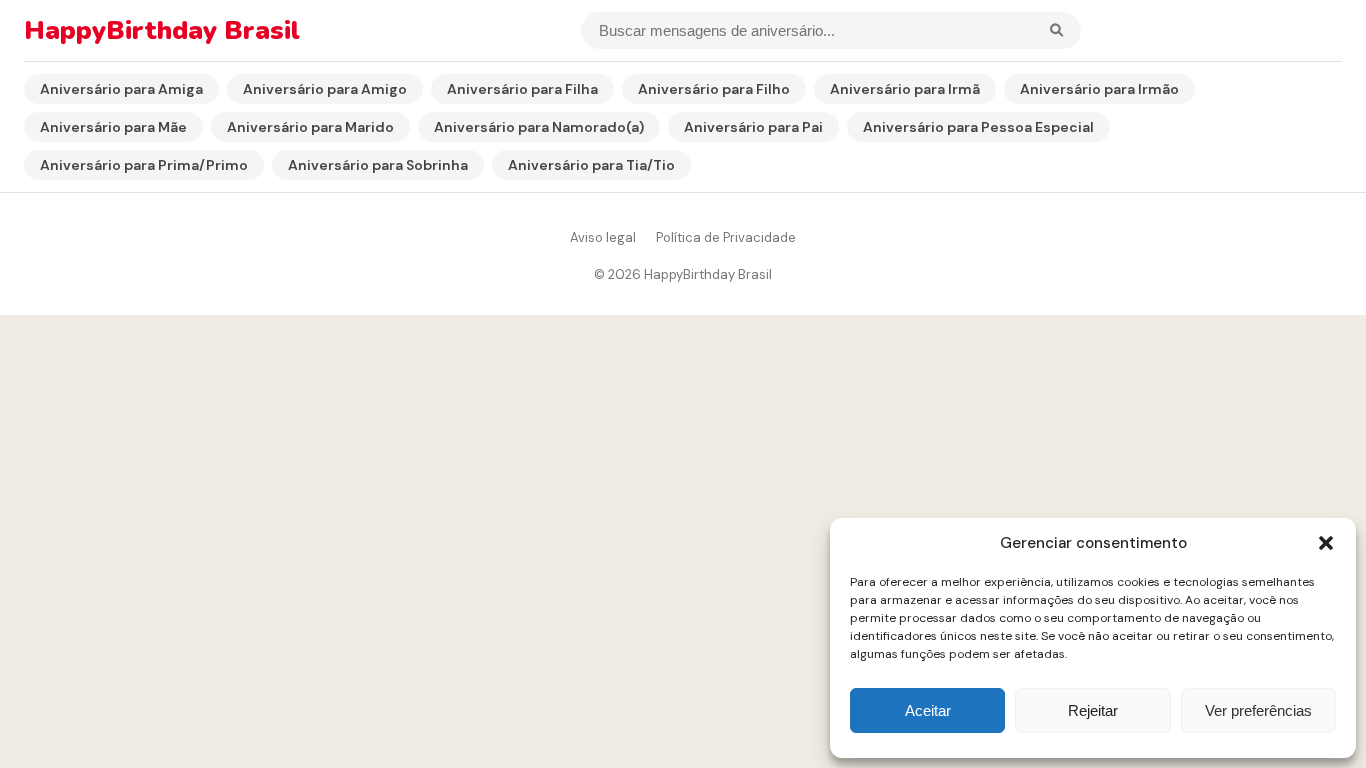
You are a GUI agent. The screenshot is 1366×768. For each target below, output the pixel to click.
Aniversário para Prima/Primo (144, 165)
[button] (1326, 543)
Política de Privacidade (726, 237)
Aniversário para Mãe (113, 127)
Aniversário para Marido (310, 127)
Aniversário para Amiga (121, 89)
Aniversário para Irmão (1099, 89)
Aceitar (928, 710)
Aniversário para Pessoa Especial (978, 127)
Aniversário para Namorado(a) (539, 127)
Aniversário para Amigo (325, 89)
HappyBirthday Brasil (162, 30)
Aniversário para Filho (714, 89)
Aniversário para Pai (753, 127)
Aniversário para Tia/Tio (591, 165)
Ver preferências (1258, 710)
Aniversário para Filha (522, 89)
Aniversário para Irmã (905, 89)
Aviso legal (603, 237)
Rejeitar (1093, 710)
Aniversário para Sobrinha (378, 165)
